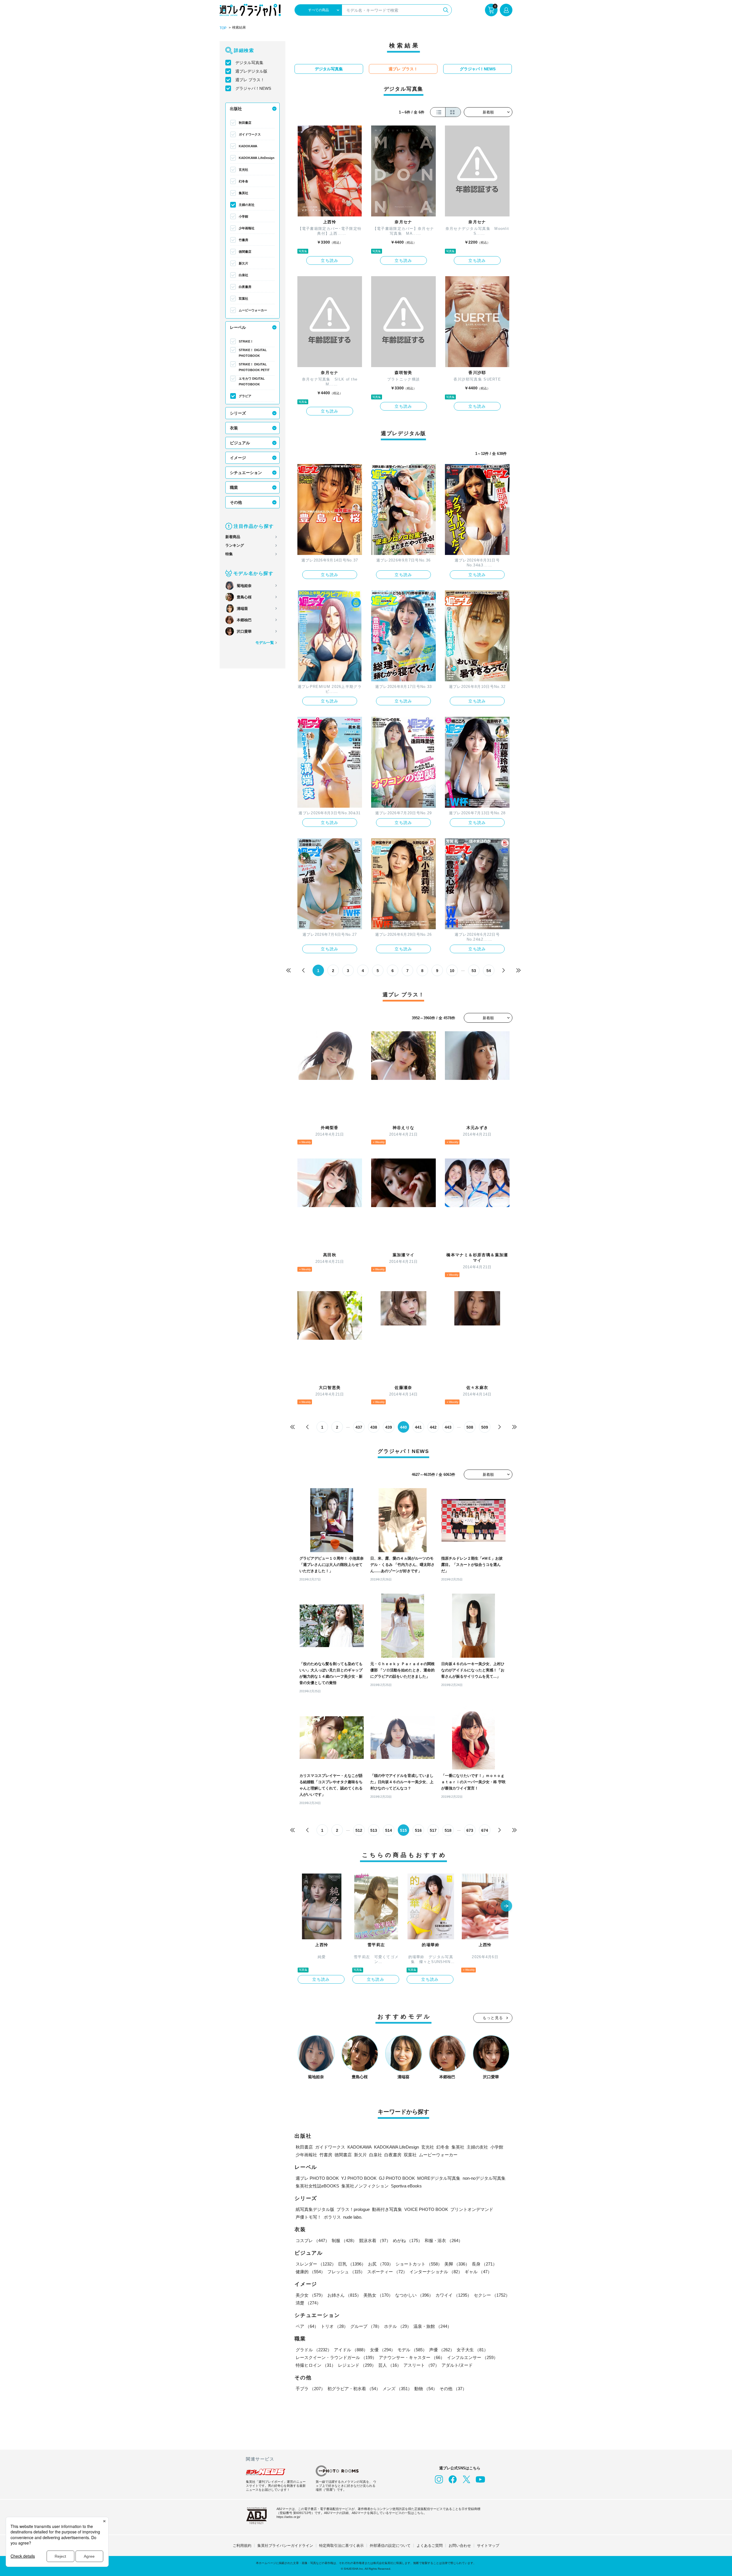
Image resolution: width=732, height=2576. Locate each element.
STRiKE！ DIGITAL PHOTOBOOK (253, 353)
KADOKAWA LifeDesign (257, 158)
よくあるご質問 (430, 2546)
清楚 (308, 2303)
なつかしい (414, 2295)
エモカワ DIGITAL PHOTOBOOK (252, 381)
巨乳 (352, 2264)
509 (485, 1427)
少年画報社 (247, 228)
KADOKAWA (248, 146)
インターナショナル (436, 2272)
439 (389, 1427)
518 (448, 1830)
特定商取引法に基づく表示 (341, 2546)
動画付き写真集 (387, 2209)
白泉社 (243, 275)
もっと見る (493, 2018)
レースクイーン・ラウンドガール (336, 2357)
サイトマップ (488, 2546)
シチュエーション (246, 473)
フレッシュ (346, 2272)
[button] (506, 1906)
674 (485, 1830)
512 (359, 1830)
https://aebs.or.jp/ (288, 2517)
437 (359, 1427)
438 (374, 1427)
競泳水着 (375, 2240)
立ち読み (330, 260)
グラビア (245, 396)
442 (433, 1427)
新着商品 (233, 537)
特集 (229, 554)
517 (433, 1830)
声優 (442, 2350)
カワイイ (453, 2295)
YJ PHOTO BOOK (359, 2178)
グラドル (314, 2350)
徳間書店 (245, 252)
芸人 (390, 2365)
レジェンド (357, 2365)
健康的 (310, 2272)
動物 (426, 2389)
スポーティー (387, 2272)
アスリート (421, 2365)
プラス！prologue (353, 2209)
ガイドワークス (250, 134)
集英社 (243, 193)
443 (448, 1427)
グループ (366, 2326)
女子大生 (472, 2350)
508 (470, 1427)
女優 (383, 2350)
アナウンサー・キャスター (412, 2357)
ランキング (235, 545)
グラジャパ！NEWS (253, 88)
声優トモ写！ (309, 2217)
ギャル (478, 2272)
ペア (307, 2326)
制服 (344, 2240)
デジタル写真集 (249, 63)
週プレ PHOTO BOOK (317, 2178)
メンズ (397, 2389)
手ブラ (310, 2389)
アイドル (351, 2350)
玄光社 (243, 170)
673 (470, 1830)
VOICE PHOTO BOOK (426, 2209)
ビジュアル (240, 443)
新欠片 (243, 263)
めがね (408, 2240)
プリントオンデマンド (472, 2209)
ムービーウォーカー (253, 310)
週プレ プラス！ (250, 80)
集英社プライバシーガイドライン (285, 2546)
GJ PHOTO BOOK (397, 2178)
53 (474, 971)
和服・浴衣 (444, 2240)
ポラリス (332, 2217)
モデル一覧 (265, 643)
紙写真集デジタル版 (315, 2209)
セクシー (492, 2295)
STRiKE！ (246, 341)
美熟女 (378, 2295)
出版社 (236, 109)
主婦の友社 (247, 205)
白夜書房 (245, 287)
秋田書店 (245, 123)
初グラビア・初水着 (354, 2389)
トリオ (334, 2326)
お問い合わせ (460, 2546)
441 (418, 1427)
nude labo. (353, 2217)
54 (489, 971)
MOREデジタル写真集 (439, 2178)
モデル (412, 2350)
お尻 (381, 2264)
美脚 (457, 2264)
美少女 (310, 2295)
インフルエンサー (472, 2357)
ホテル (398, 2326)
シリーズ (238, 413)
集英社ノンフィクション (365, 2186)
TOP (223, 28)
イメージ (238, 458)
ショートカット (419, 2264)
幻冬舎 (243, 181)
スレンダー (316, 2264)
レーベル (238, 327)
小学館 (243, 216)
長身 (484, 2264)
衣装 (234, 428)
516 (418, 1830)
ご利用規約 (242, 2546)
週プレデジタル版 (251, 71)
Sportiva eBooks (406, 2186)
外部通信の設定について (390, 2546)
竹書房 (243, 240)
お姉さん (344, 2295)
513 (374, 1830)
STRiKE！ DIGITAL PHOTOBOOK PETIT (254, 367)
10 (452, 971)
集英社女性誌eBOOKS (317, 2186)
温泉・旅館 (432, 2326)
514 (389, 1830)
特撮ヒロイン (316, 2365)
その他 (236, 502)
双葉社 (243, 298)
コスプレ (313, 2240)
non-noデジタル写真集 (484, 2178)
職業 (234, 487)
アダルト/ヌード (457, 2365)
